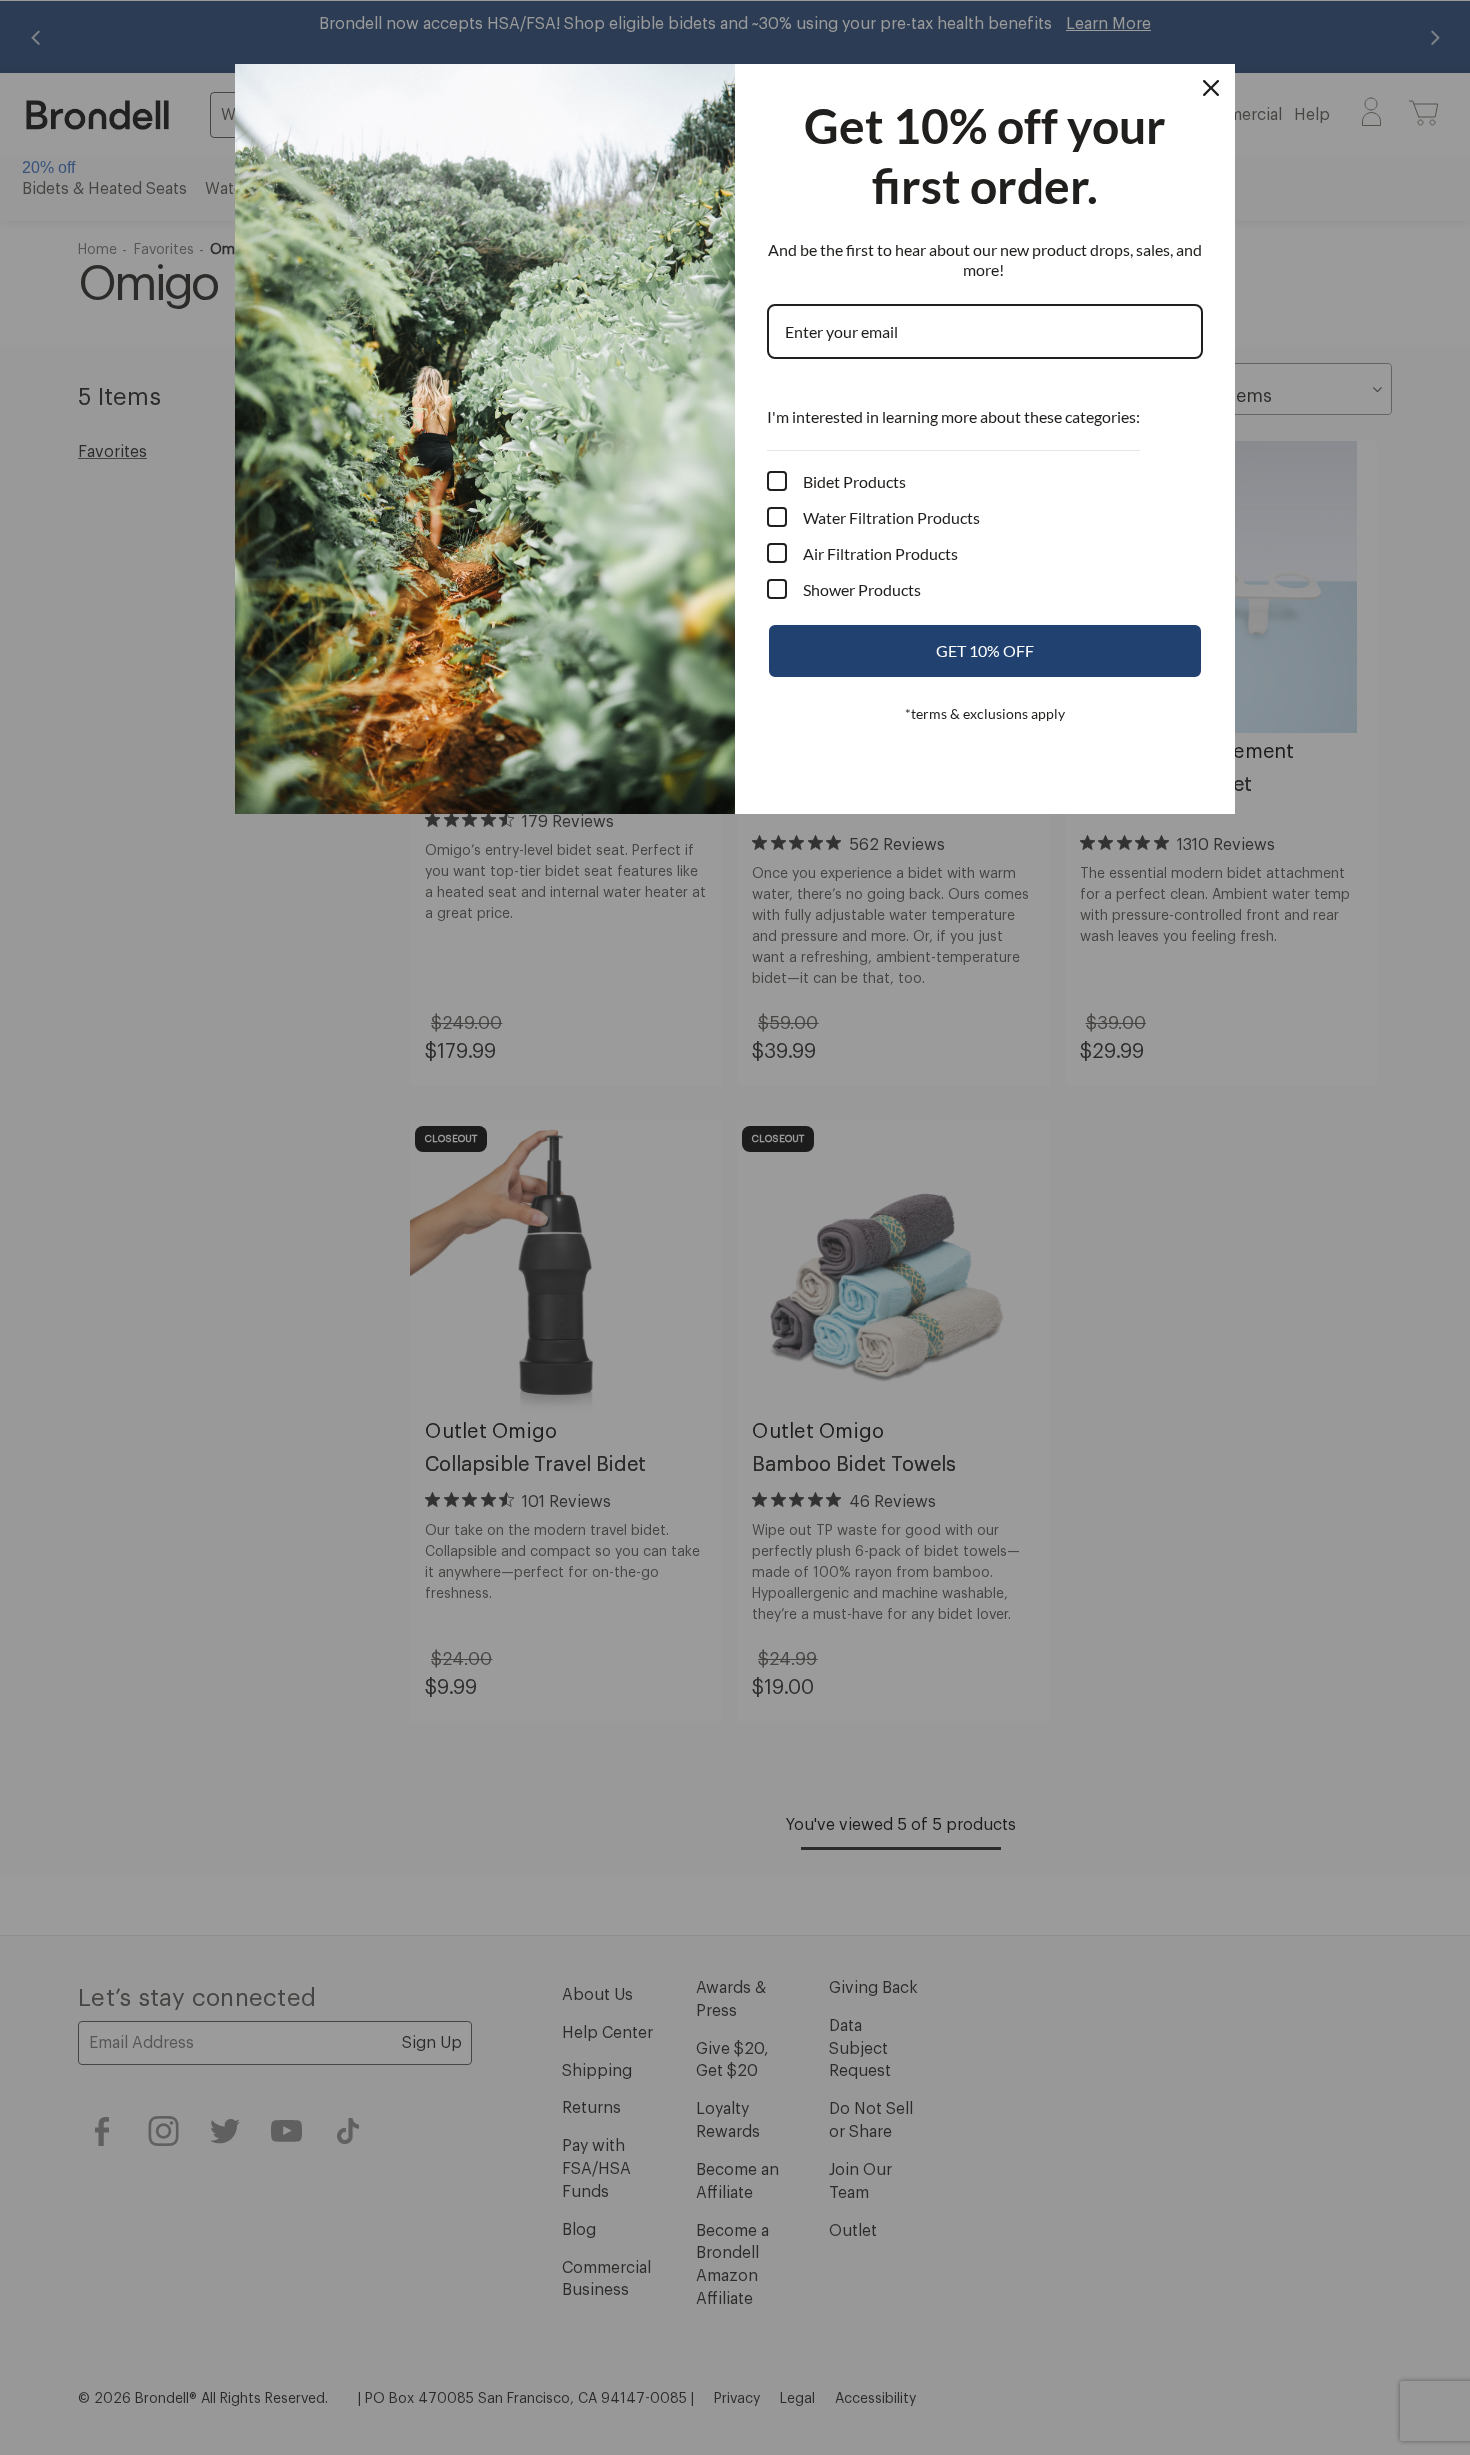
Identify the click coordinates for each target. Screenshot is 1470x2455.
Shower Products (862, 589)
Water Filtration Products (891, 517)
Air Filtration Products (880, 553)
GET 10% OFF (985, 650)
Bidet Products (854, 481)
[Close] (1211, 88)
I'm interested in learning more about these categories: (953, 416)
